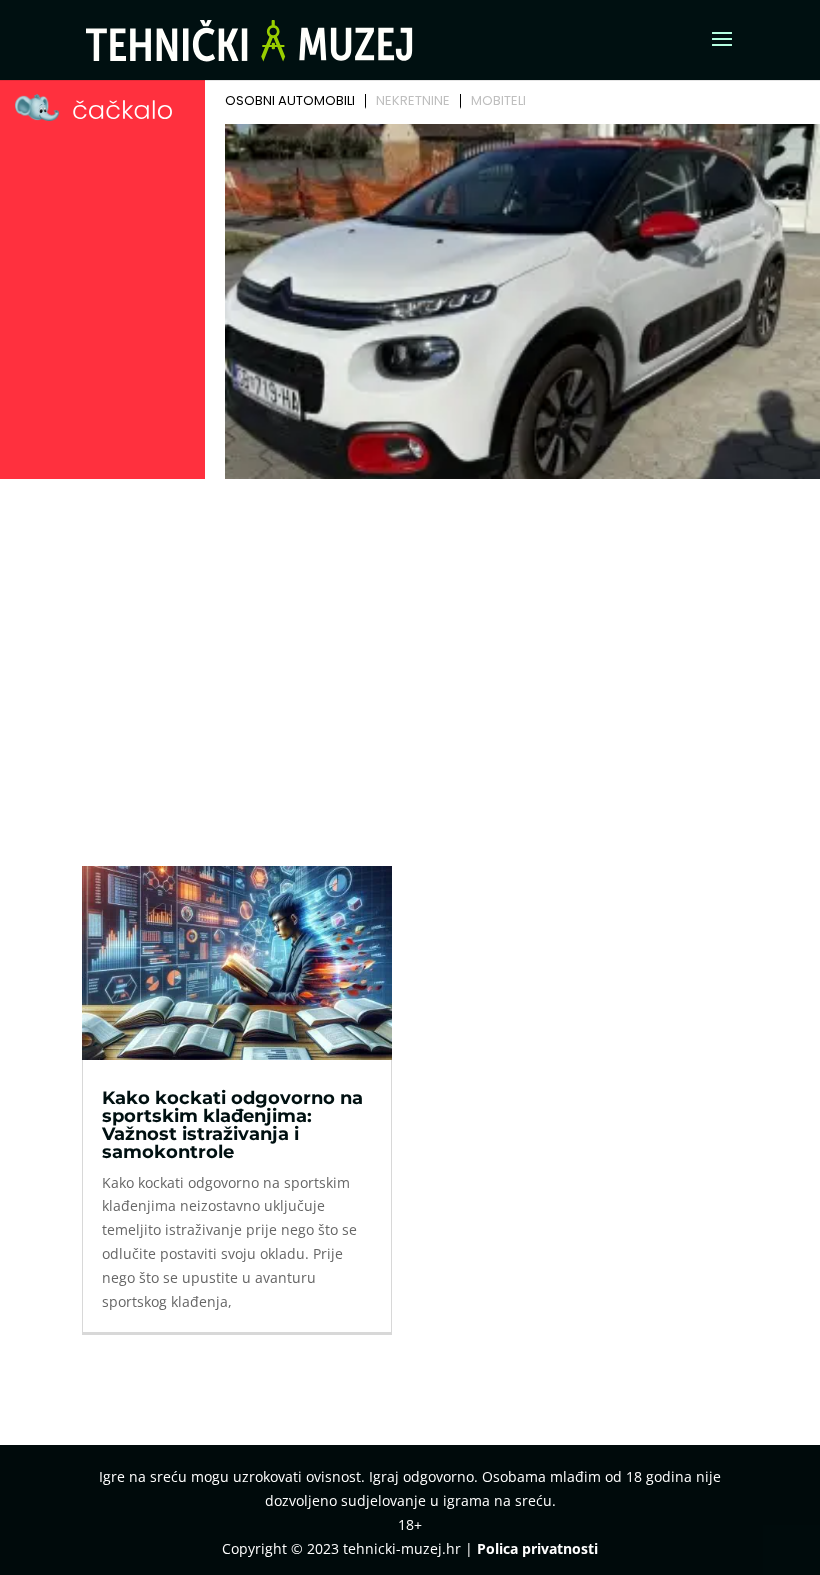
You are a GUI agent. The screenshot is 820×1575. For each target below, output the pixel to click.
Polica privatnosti (537, 1548)
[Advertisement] (410, 636)
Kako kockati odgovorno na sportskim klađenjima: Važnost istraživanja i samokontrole (232, 1125)
